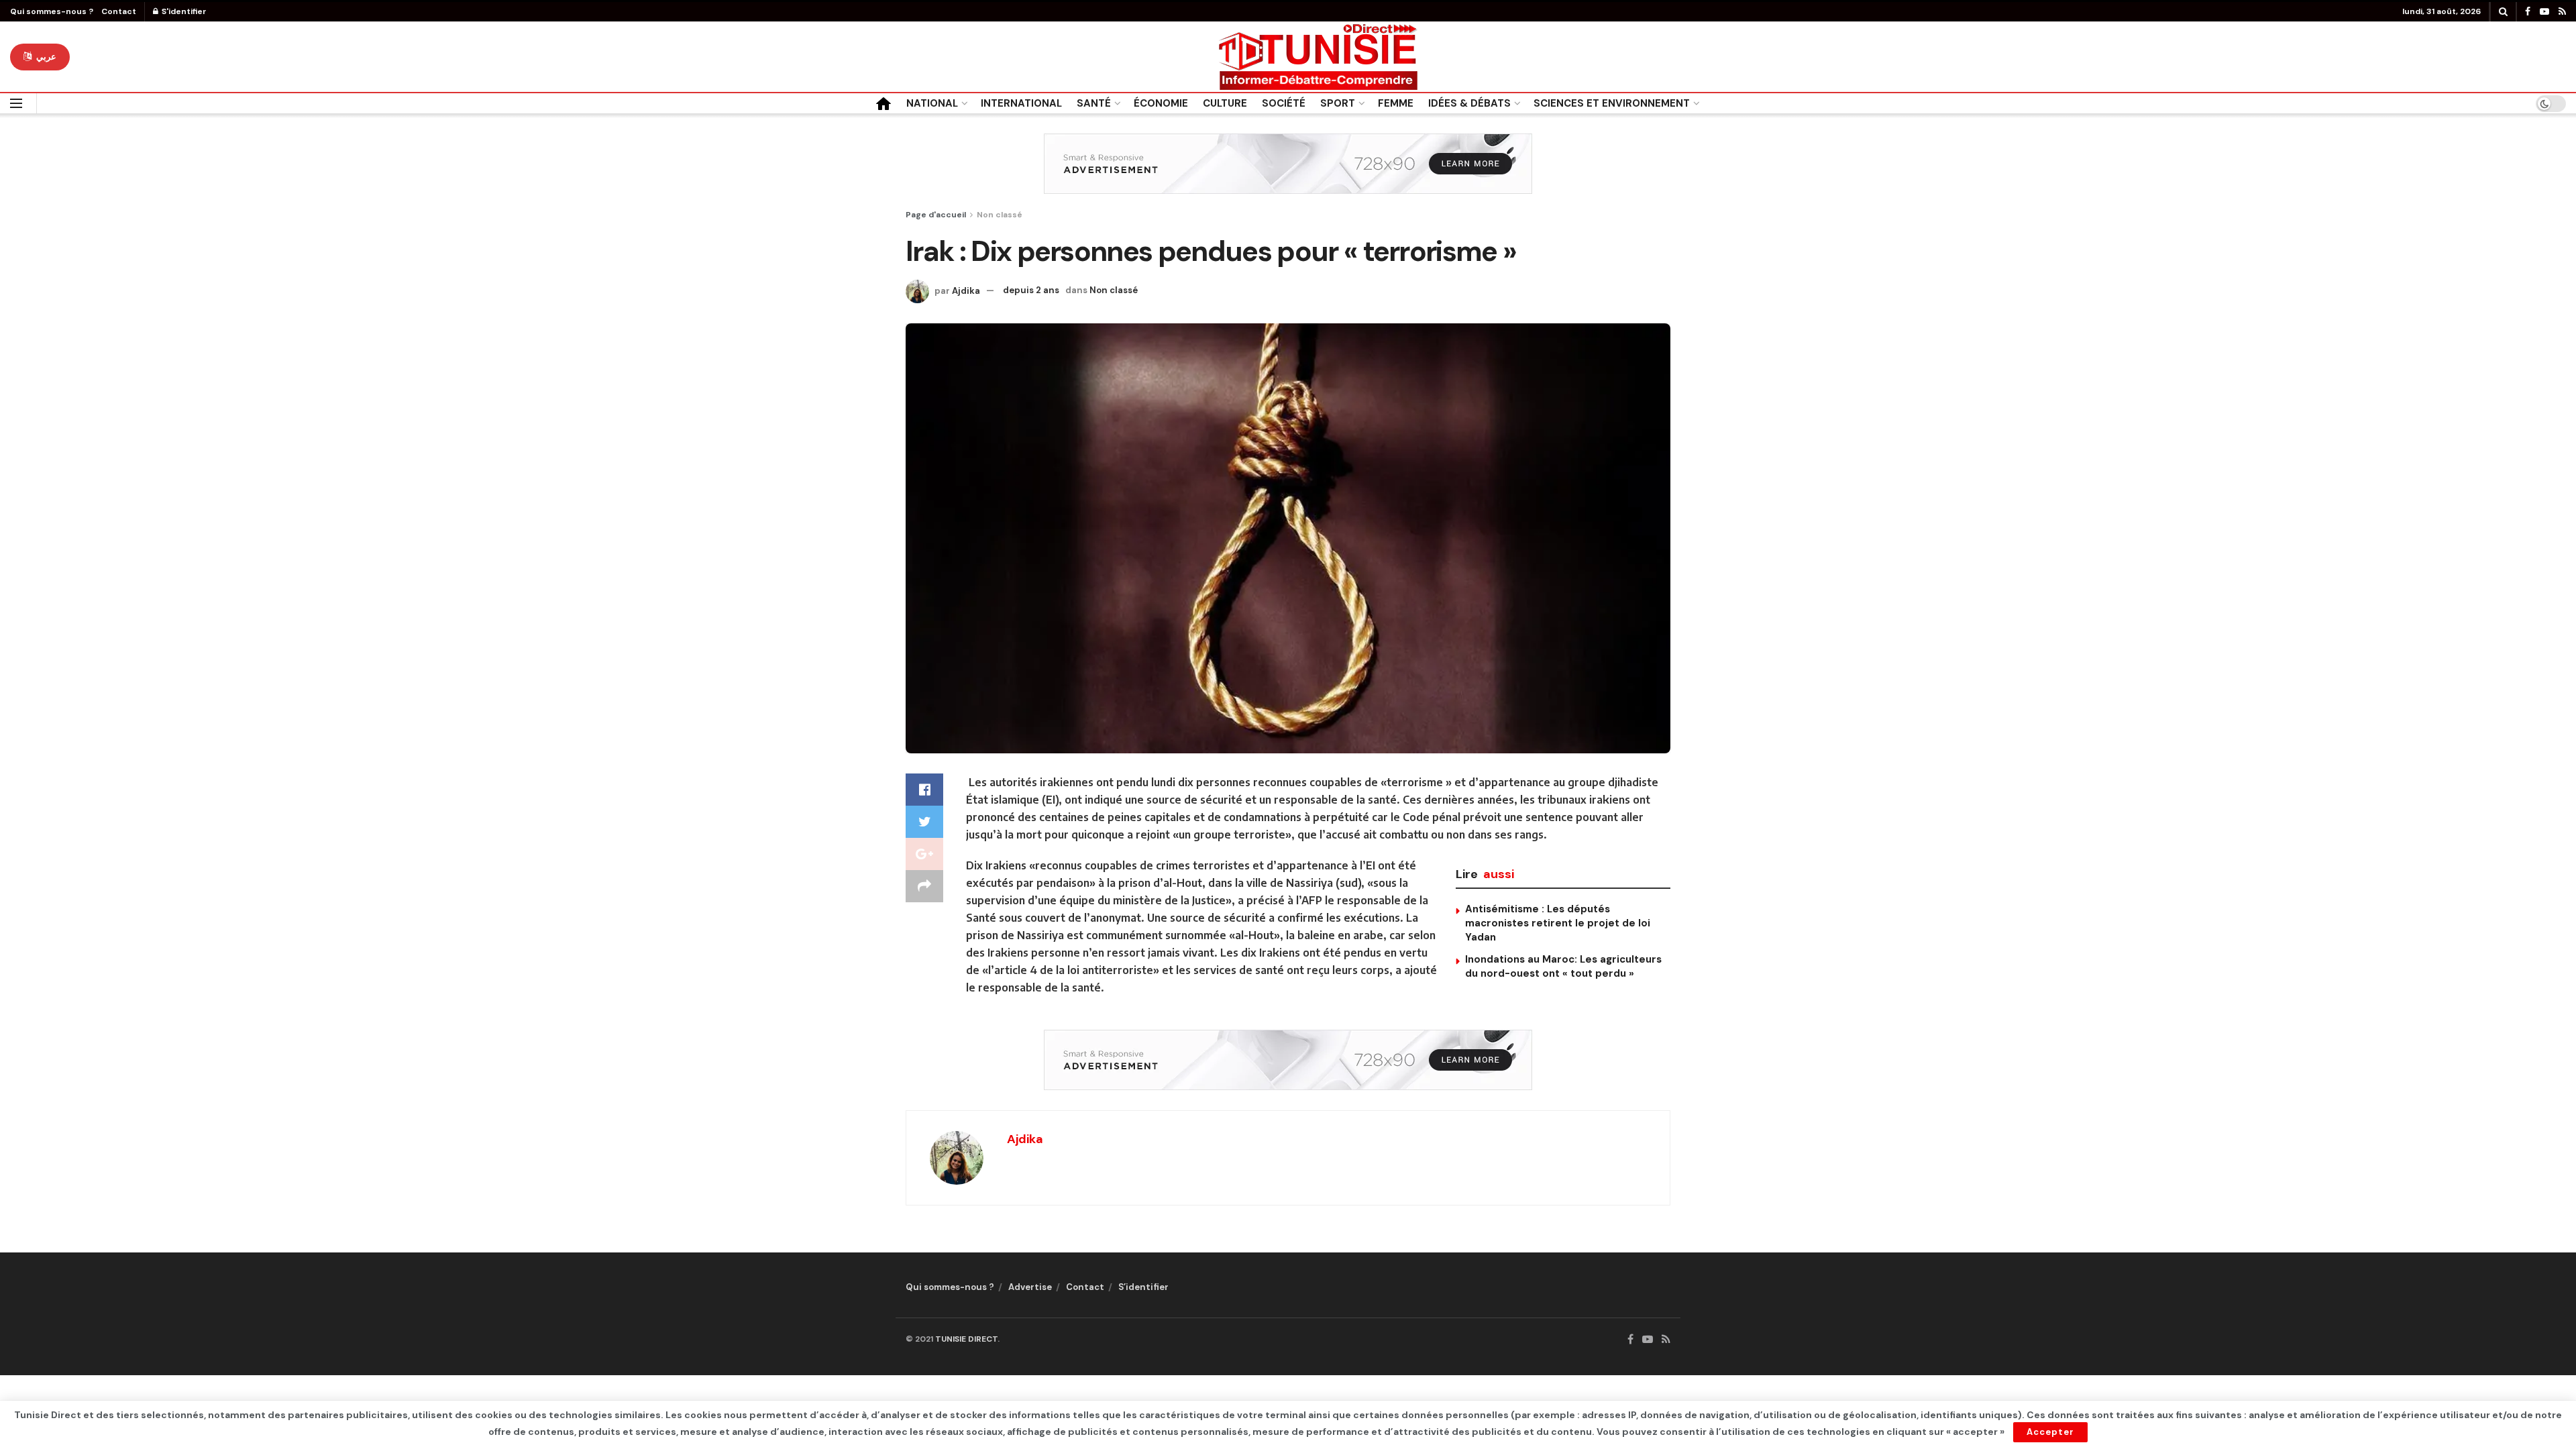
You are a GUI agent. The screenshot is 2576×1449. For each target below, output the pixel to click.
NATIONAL (932, 103)
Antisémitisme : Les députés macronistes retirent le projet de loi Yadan (1558, 923)
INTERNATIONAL (1021, 103)
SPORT (1338, 103)
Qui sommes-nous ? (52, 11)
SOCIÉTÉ (1284, 103)
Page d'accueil (936, 215)
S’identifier (1143, 1287)
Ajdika (966, 290)
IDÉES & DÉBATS (1469, 103)
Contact (119, 11)
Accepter (2050, 1432)
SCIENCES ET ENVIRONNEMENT (1612, 103)
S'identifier (183, 11)
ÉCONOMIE (1161, 103)
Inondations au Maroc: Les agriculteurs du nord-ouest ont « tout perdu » (1563, 966)
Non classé (1000, 215)
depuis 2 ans (1031, 290)
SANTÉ (1094, 103)
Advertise (1030, 1287)
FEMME (1396, 103)
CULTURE (1225, 103)
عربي (45, 57)
